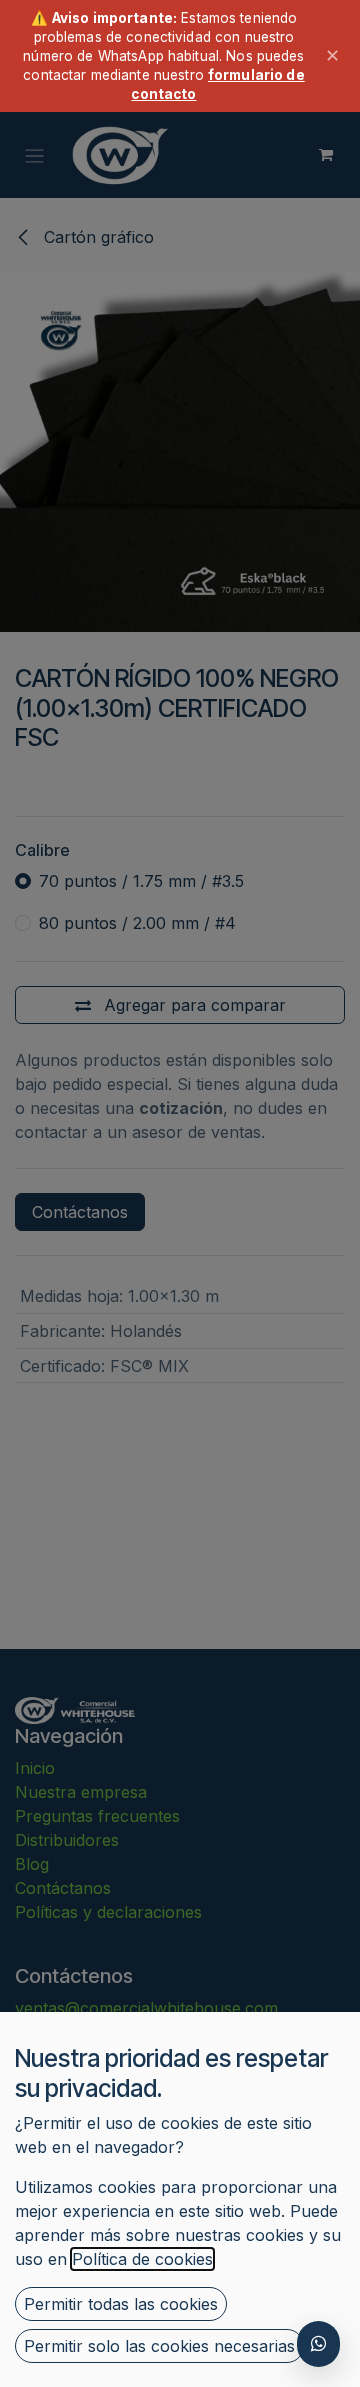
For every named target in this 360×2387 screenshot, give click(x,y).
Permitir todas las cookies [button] (121, 2304)
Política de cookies (142, 2259)
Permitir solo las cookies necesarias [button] (159, 2346)
